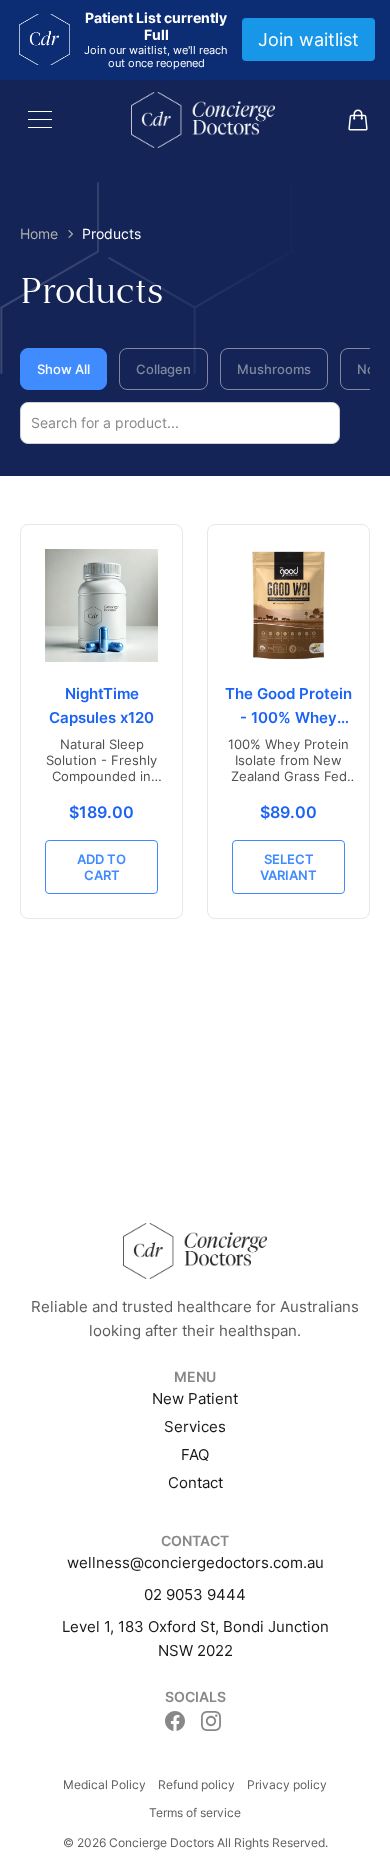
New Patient (195, 1398)
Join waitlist (308, 39)
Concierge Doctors (161, 1842)
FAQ (195, 1454)
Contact (195, 1482)
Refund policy (196, 1784)
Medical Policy (104, 1784)
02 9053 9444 (195, 1594)
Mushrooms (274, 369)
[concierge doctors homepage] (203, 120)
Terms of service (195, 1812)
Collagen (163, 369)
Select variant (288, 867)
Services (195, 1426)
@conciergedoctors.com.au (227, 1562)
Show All (63, 369)
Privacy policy (287, 1784)
